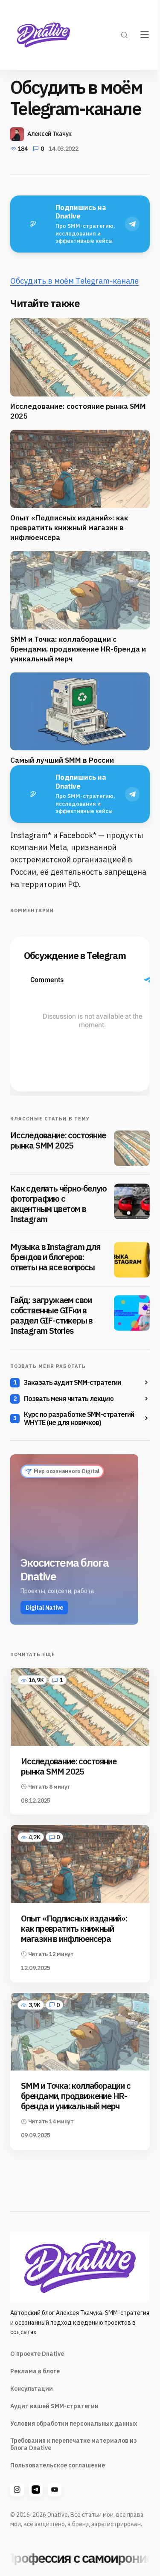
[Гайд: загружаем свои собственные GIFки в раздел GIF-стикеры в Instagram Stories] (132, 1313)
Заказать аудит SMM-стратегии (72, 1382)
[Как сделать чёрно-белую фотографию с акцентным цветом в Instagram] (132, 1201)
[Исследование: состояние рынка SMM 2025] (132, 1148)
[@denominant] (17, 2490)
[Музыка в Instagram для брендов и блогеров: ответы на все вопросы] (132, 1260)
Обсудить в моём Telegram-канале (74, 281)
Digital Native (44, 1608)
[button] (124, 35)
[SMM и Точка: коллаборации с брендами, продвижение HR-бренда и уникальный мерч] (80, 2032)
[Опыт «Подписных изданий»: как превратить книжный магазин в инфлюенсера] (80, 1864)
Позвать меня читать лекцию (69, 1399)
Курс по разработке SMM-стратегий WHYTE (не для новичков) (79, 1419)
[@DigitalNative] (55, 2490)
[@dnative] (36, 2490)
